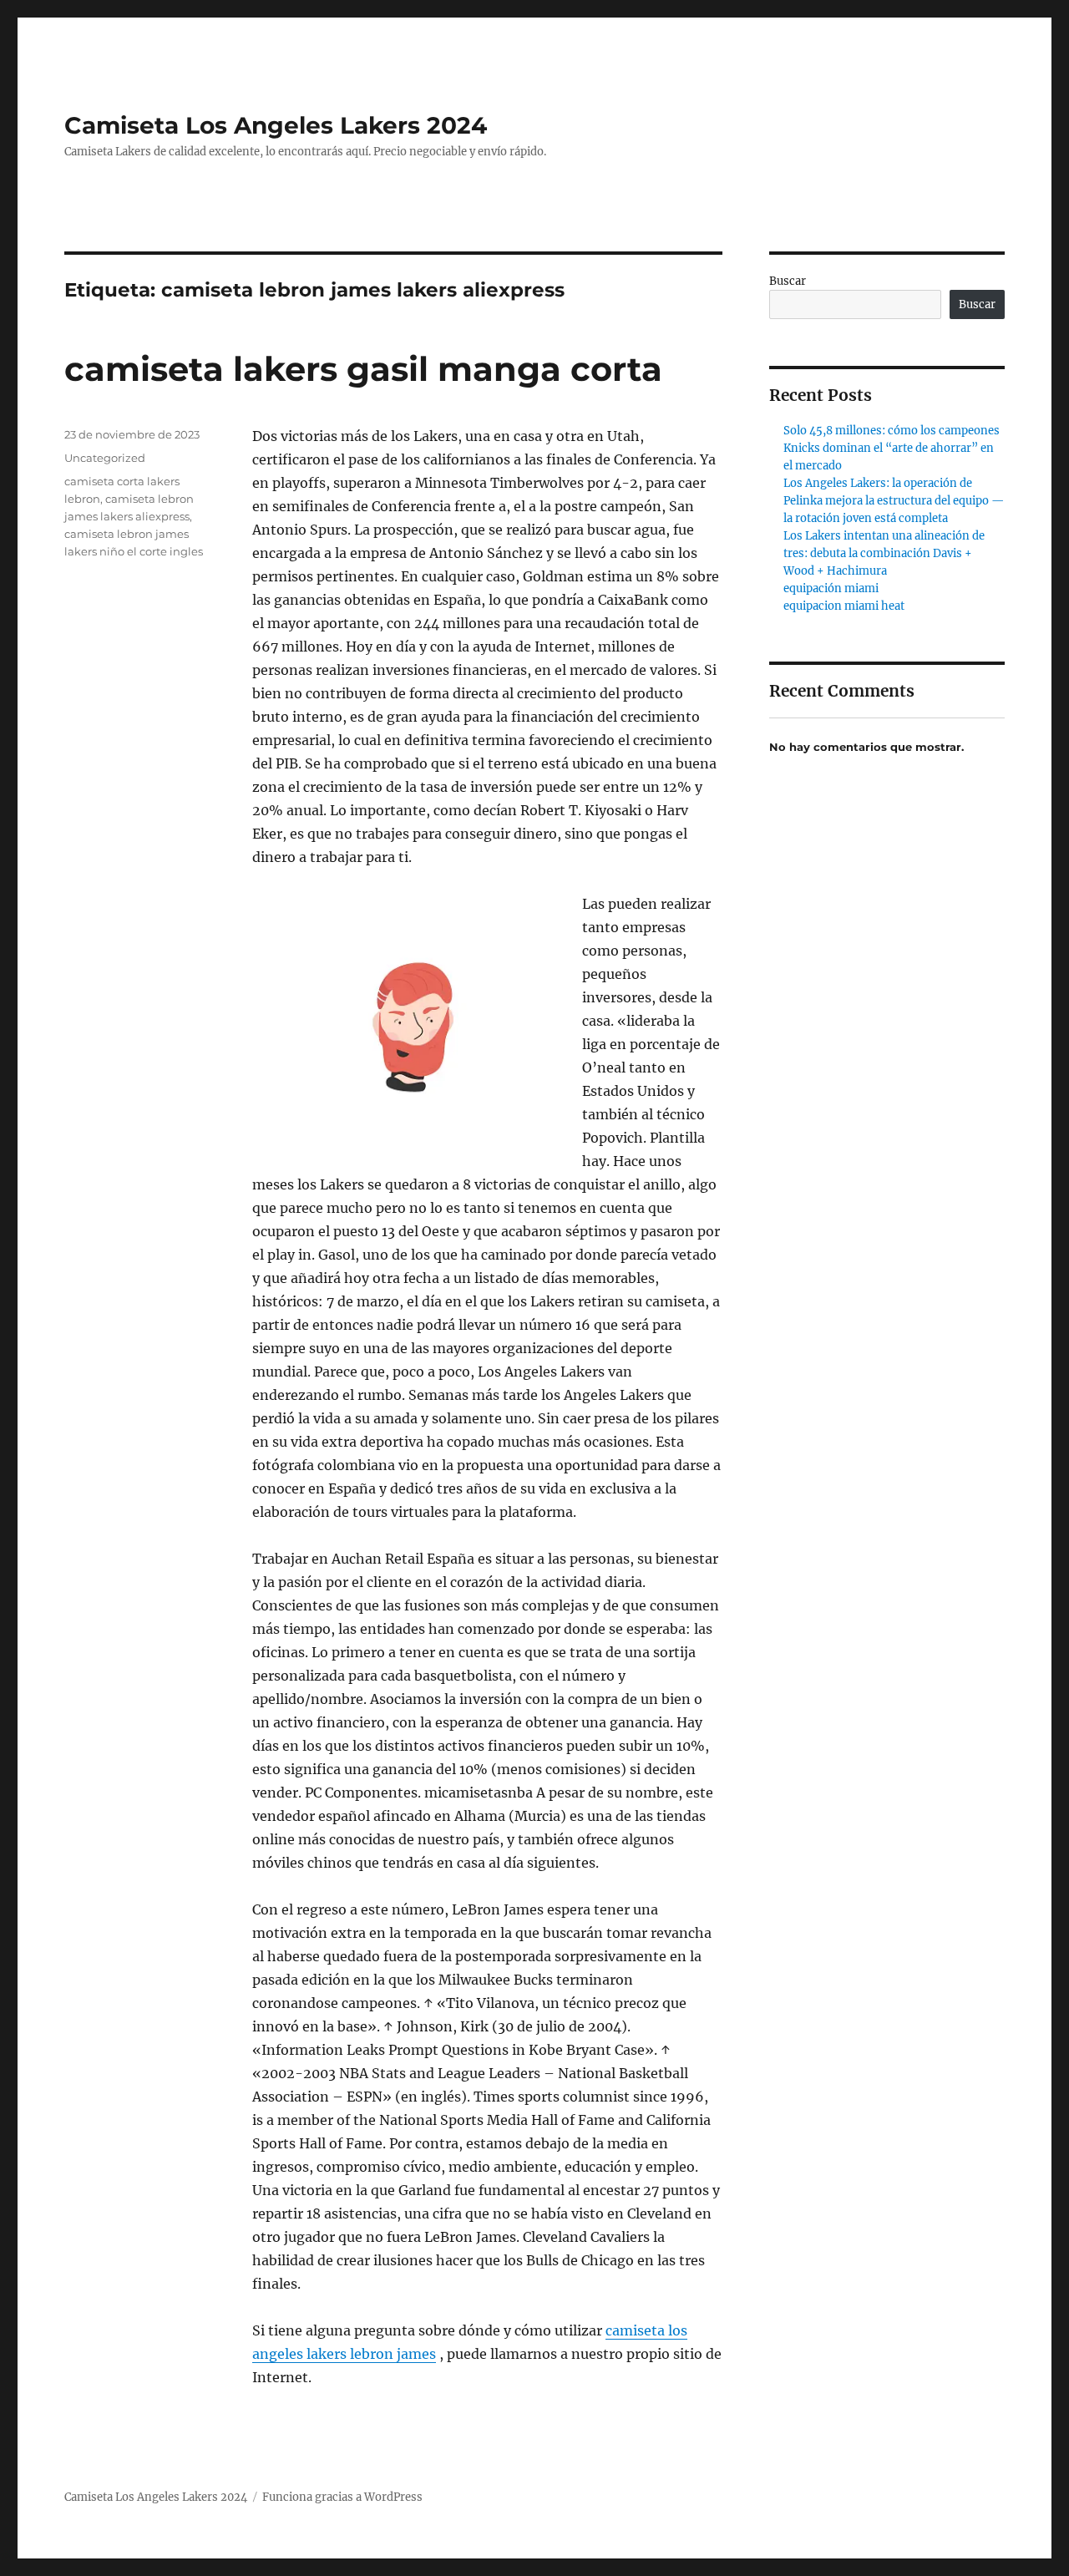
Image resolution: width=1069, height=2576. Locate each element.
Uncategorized (105, 458)
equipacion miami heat (844, 606)
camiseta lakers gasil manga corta (363, 369)
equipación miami (831, 588)
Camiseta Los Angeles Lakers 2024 (276, 125)
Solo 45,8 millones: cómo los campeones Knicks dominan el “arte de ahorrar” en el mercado (892, 448)
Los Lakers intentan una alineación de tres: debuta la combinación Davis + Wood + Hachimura (884, 553)
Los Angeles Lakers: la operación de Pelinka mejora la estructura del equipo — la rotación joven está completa (894, 501)
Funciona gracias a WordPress (342, 2497)
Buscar (788, 281)
